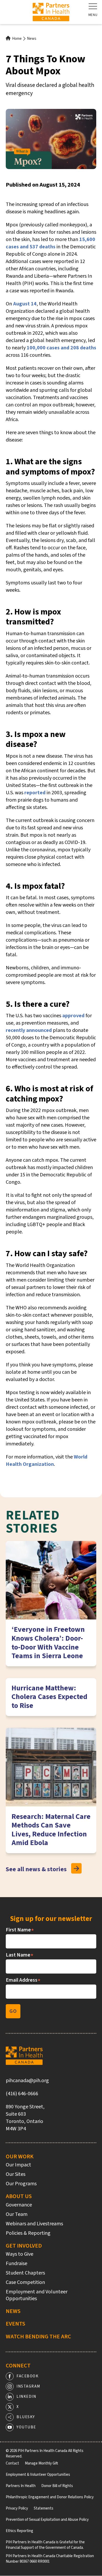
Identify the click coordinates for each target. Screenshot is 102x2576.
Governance (19, 2205)
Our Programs (21, 2184)
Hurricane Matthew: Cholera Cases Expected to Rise (49, 1697)
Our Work (20, 2156)
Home (17, 39)
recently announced (29, 1030)
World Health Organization (47, 1461)
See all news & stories (36, 1869)
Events (15, 2324)
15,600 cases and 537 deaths (50, 243)
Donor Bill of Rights (57, 2486)
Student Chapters (25, 2273)
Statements (44, 2508)
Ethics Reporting (19, 2531)
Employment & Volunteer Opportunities (38, 2475)
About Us (19, 2196)
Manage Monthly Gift (41, 2463)
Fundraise (16, 2264)
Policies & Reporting (28, 2233)
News (32, 39)
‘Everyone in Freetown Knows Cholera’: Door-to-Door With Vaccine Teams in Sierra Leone (48, 1643)
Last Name (20, 1955)
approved (73, 1016)
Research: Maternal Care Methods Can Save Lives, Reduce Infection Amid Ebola (51, 1830)
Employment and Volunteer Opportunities (37, 2295)
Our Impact (18, 2165)
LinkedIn (26, 2397)
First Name (20, 1930)
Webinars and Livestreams (34, 2224)
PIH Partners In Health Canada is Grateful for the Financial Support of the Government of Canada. (45, 2545)
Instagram (28, 2386)
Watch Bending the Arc (38, 2337)
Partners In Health (21, 2486)
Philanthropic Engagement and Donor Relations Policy (50, 2497)
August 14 (25, 304)
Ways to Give (19, 2254)
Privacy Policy (17, 2508)
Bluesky (26, 2417)
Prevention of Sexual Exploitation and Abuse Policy (47, 2520)
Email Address (23, 1980)
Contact (12, 2463)
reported (35, 793)
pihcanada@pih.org (27, 2081)
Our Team (17, 2214)
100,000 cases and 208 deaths (61, 348)
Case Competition (25, 2282)
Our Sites (16, 2174)
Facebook (27, 2376)
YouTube (26, 2427)
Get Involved (24, 2246)
